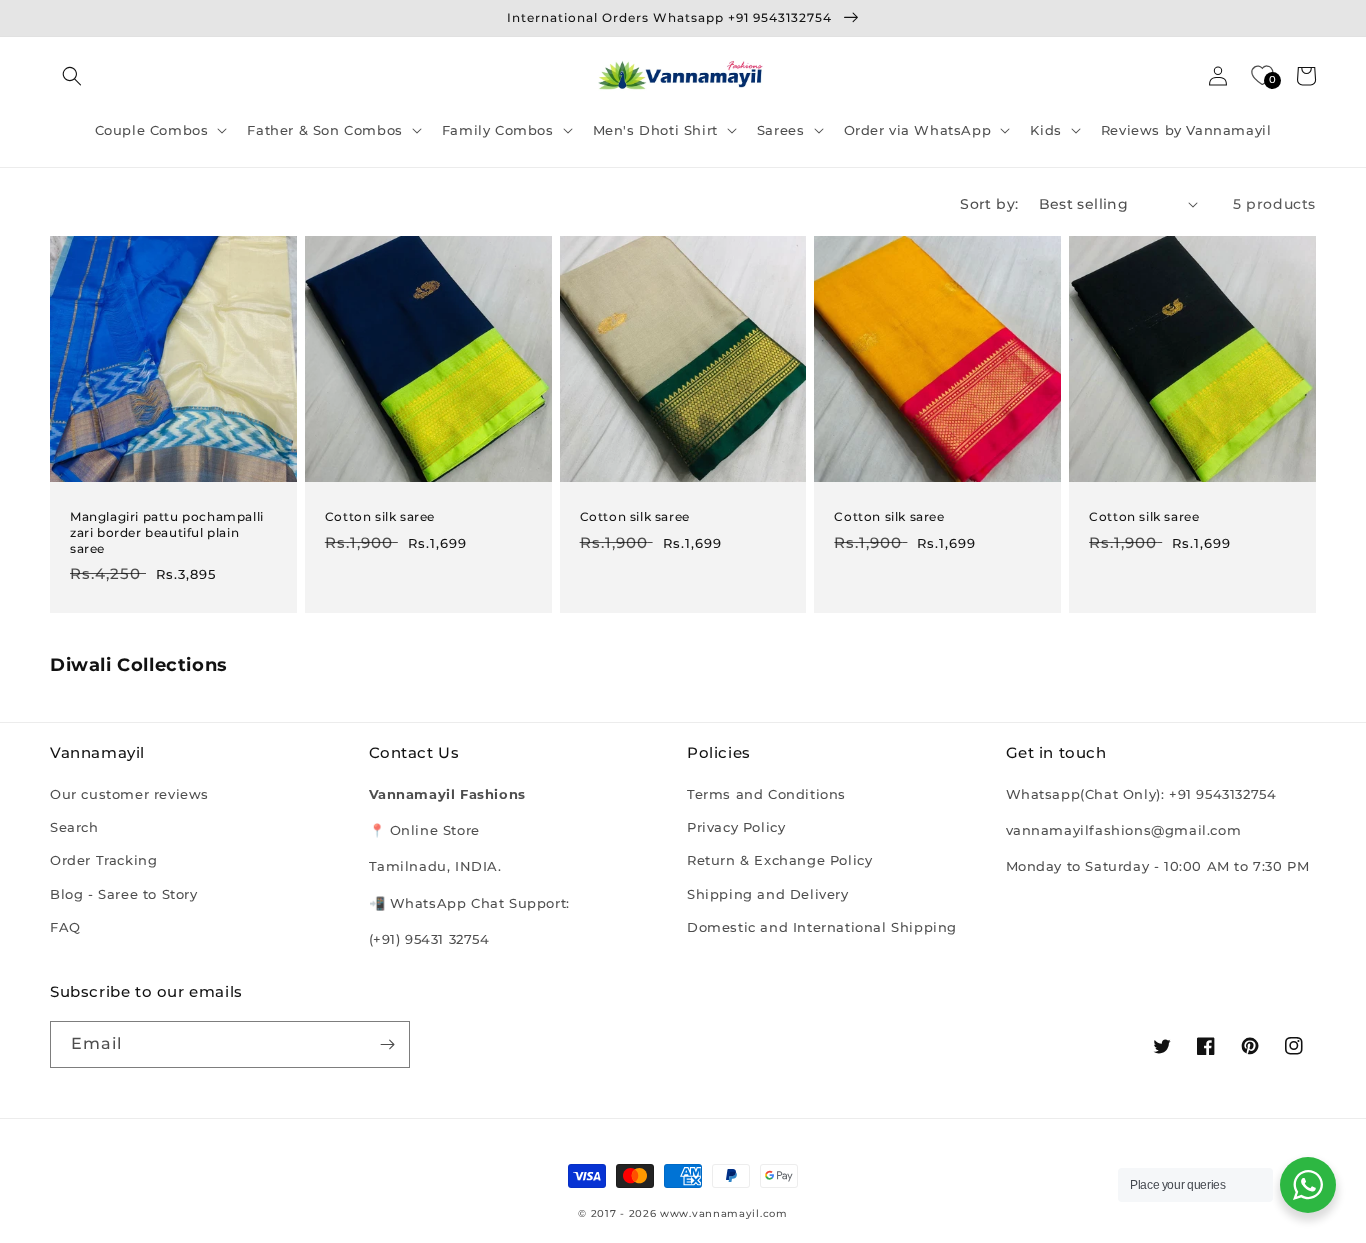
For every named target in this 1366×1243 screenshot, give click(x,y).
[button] (72, 76)
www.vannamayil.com (724, 1213)
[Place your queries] (1308, 1185)
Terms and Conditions (766, 794)
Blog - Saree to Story (124, 894)
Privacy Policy (736, 827)
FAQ (65, 927)
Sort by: (989, 204)
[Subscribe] (387, 1044)
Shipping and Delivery (768, 894)
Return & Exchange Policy (779, 860)
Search (74, 827)
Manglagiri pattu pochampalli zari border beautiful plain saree (167, 532)
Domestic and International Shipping (822, 927)
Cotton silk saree (380, 516)
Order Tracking (103, 860)
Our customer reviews (129, 794)
